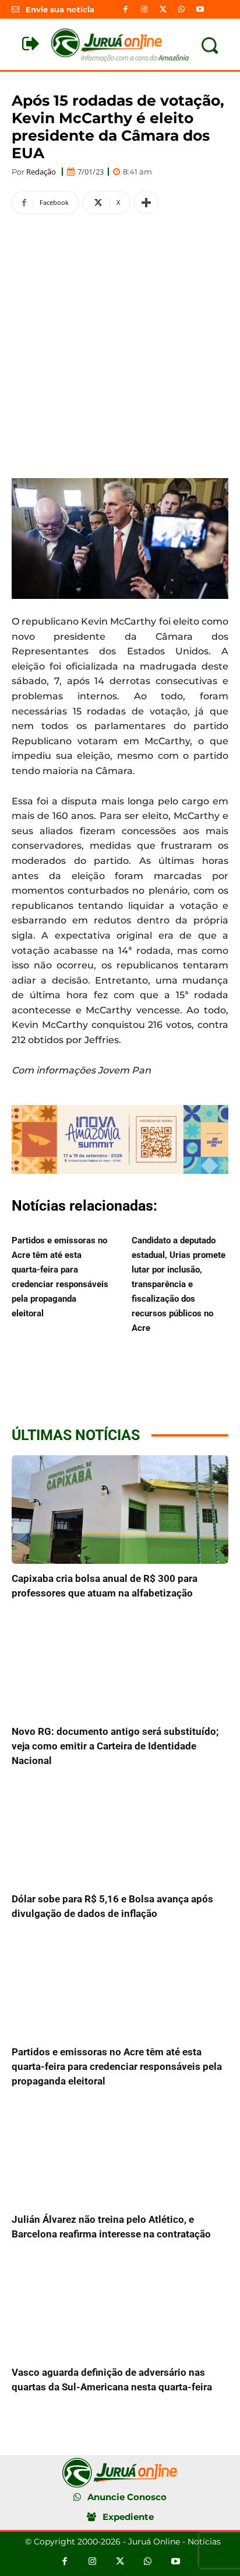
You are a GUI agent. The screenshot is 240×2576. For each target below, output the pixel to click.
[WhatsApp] (182, 9)
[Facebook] (125, 9)
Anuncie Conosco (127, 2497)
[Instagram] (144, 9)
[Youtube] (200, 9)
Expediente (128, 2517)
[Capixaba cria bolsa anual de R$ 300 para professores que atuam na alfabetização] (120, 1510)
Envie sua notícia (60, 9)
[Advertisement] (120, 344)
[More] (146, 203)
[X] (163, 9)
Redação (41, 172)
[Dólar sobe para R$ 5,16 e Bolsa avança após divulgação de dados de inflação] (120, 1830)
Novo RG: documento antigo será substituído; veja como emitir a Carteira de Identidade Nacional (115, 1746)
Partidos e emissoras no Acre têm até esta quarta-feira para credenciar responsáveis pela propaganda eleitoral (117, 2066)
